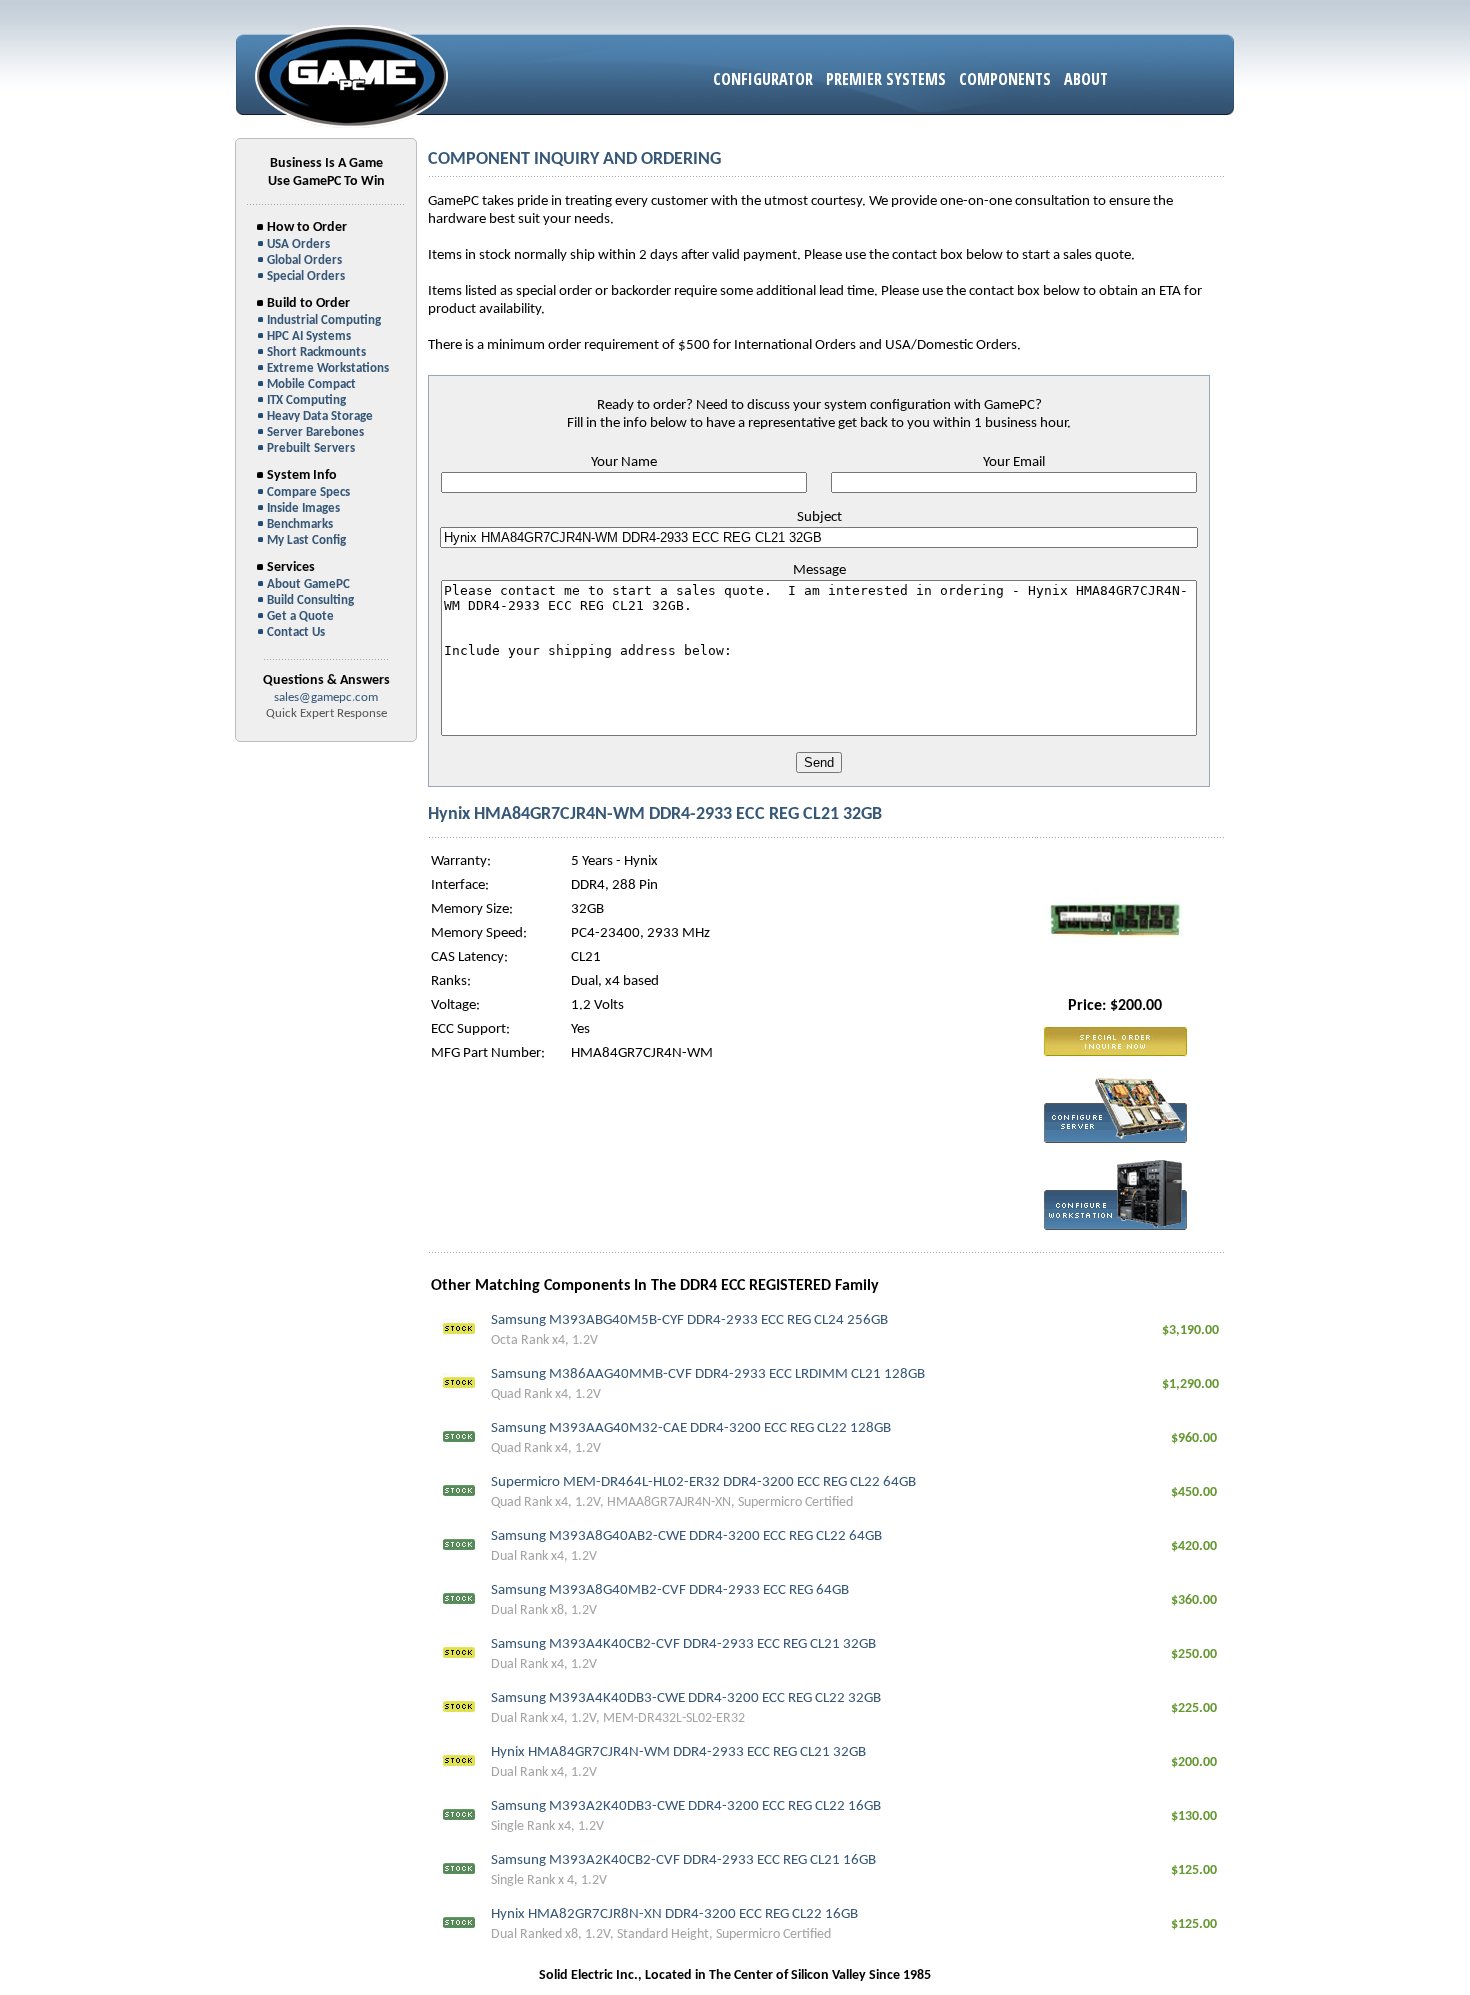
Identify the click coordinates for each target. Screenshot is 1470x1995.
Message (819, 570)
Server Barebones (315, 432)
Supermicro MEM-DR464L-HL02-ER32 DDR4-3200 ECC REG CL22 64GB (703, 1482)
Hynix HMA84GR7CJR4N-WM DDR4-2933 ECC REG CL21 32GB (678, 1752)
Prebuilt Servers (311, 448)
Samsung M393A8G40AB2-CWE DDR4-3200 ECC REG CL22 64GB (686, 1536)
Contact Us (296, 632)
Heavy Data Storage (320, 416)
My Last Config (306, 540)
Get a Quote (300, 616)
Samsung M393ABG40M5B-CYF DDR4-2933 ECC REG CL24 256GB (689, 1320)
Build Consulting (310, 600)
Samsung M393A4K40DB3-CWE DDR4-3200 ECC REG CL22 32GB (686, 1698)
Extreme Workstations (328, 368)
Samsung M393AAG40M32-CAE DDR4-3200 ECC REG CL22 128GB (691, 1428)
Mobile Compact (311, 384)
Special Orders (306, 276)
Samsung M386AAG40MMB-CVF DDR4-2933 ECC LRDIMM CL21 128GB (708, 1374)
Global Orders (304, 260)
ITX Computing (306, 400)
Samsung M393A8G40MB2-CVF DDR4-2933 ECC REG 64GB (670, 1590)
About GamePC (308, 584)
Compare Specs (308, 492)
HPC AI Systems (309, 336)
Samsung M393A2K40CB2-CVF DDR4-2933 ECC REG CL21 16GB (683, 1860)
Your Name (624, 462)
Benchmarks (300, 524)
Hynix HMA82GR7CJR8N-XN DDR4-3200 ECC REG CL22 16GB (674, 1914)
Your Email (1014, 462)
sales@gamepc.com (326, 697)
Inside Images (303, 508)
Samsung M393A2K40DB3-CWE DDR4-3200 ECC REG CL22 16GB (686, 1806)
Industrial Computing (324, 320)
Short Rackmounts (316, 352)
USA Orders (298, 244)
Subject (819, 517)
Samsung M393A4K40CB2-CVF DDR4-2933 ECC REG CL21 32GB (683, 1644)
